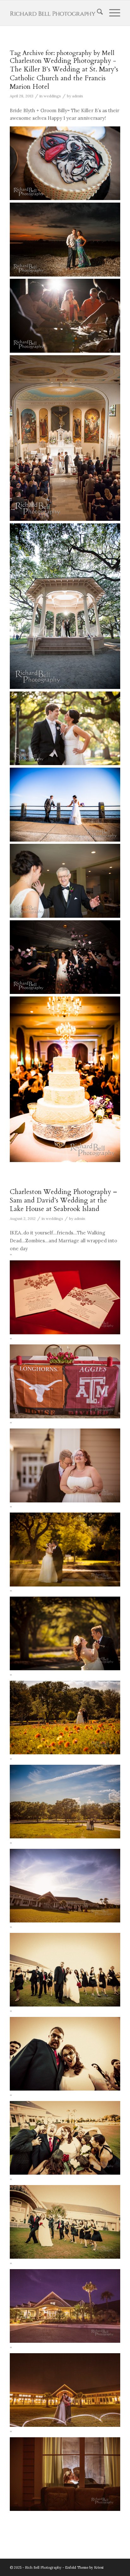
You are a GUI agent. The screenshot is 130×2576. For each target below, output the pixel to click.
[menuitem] (97, 13)
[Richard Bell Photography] (54, 13)
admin (77, 96)
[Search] (97, 13)
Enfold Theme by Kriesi (84, 2567)
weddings (52, 96)
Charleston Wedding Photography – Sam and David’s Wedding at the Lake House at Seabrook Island (63, 1201)
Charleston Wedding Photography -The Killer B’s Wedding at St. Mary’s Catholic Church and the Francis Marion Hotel (64, 74)
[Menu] (112, 13)
